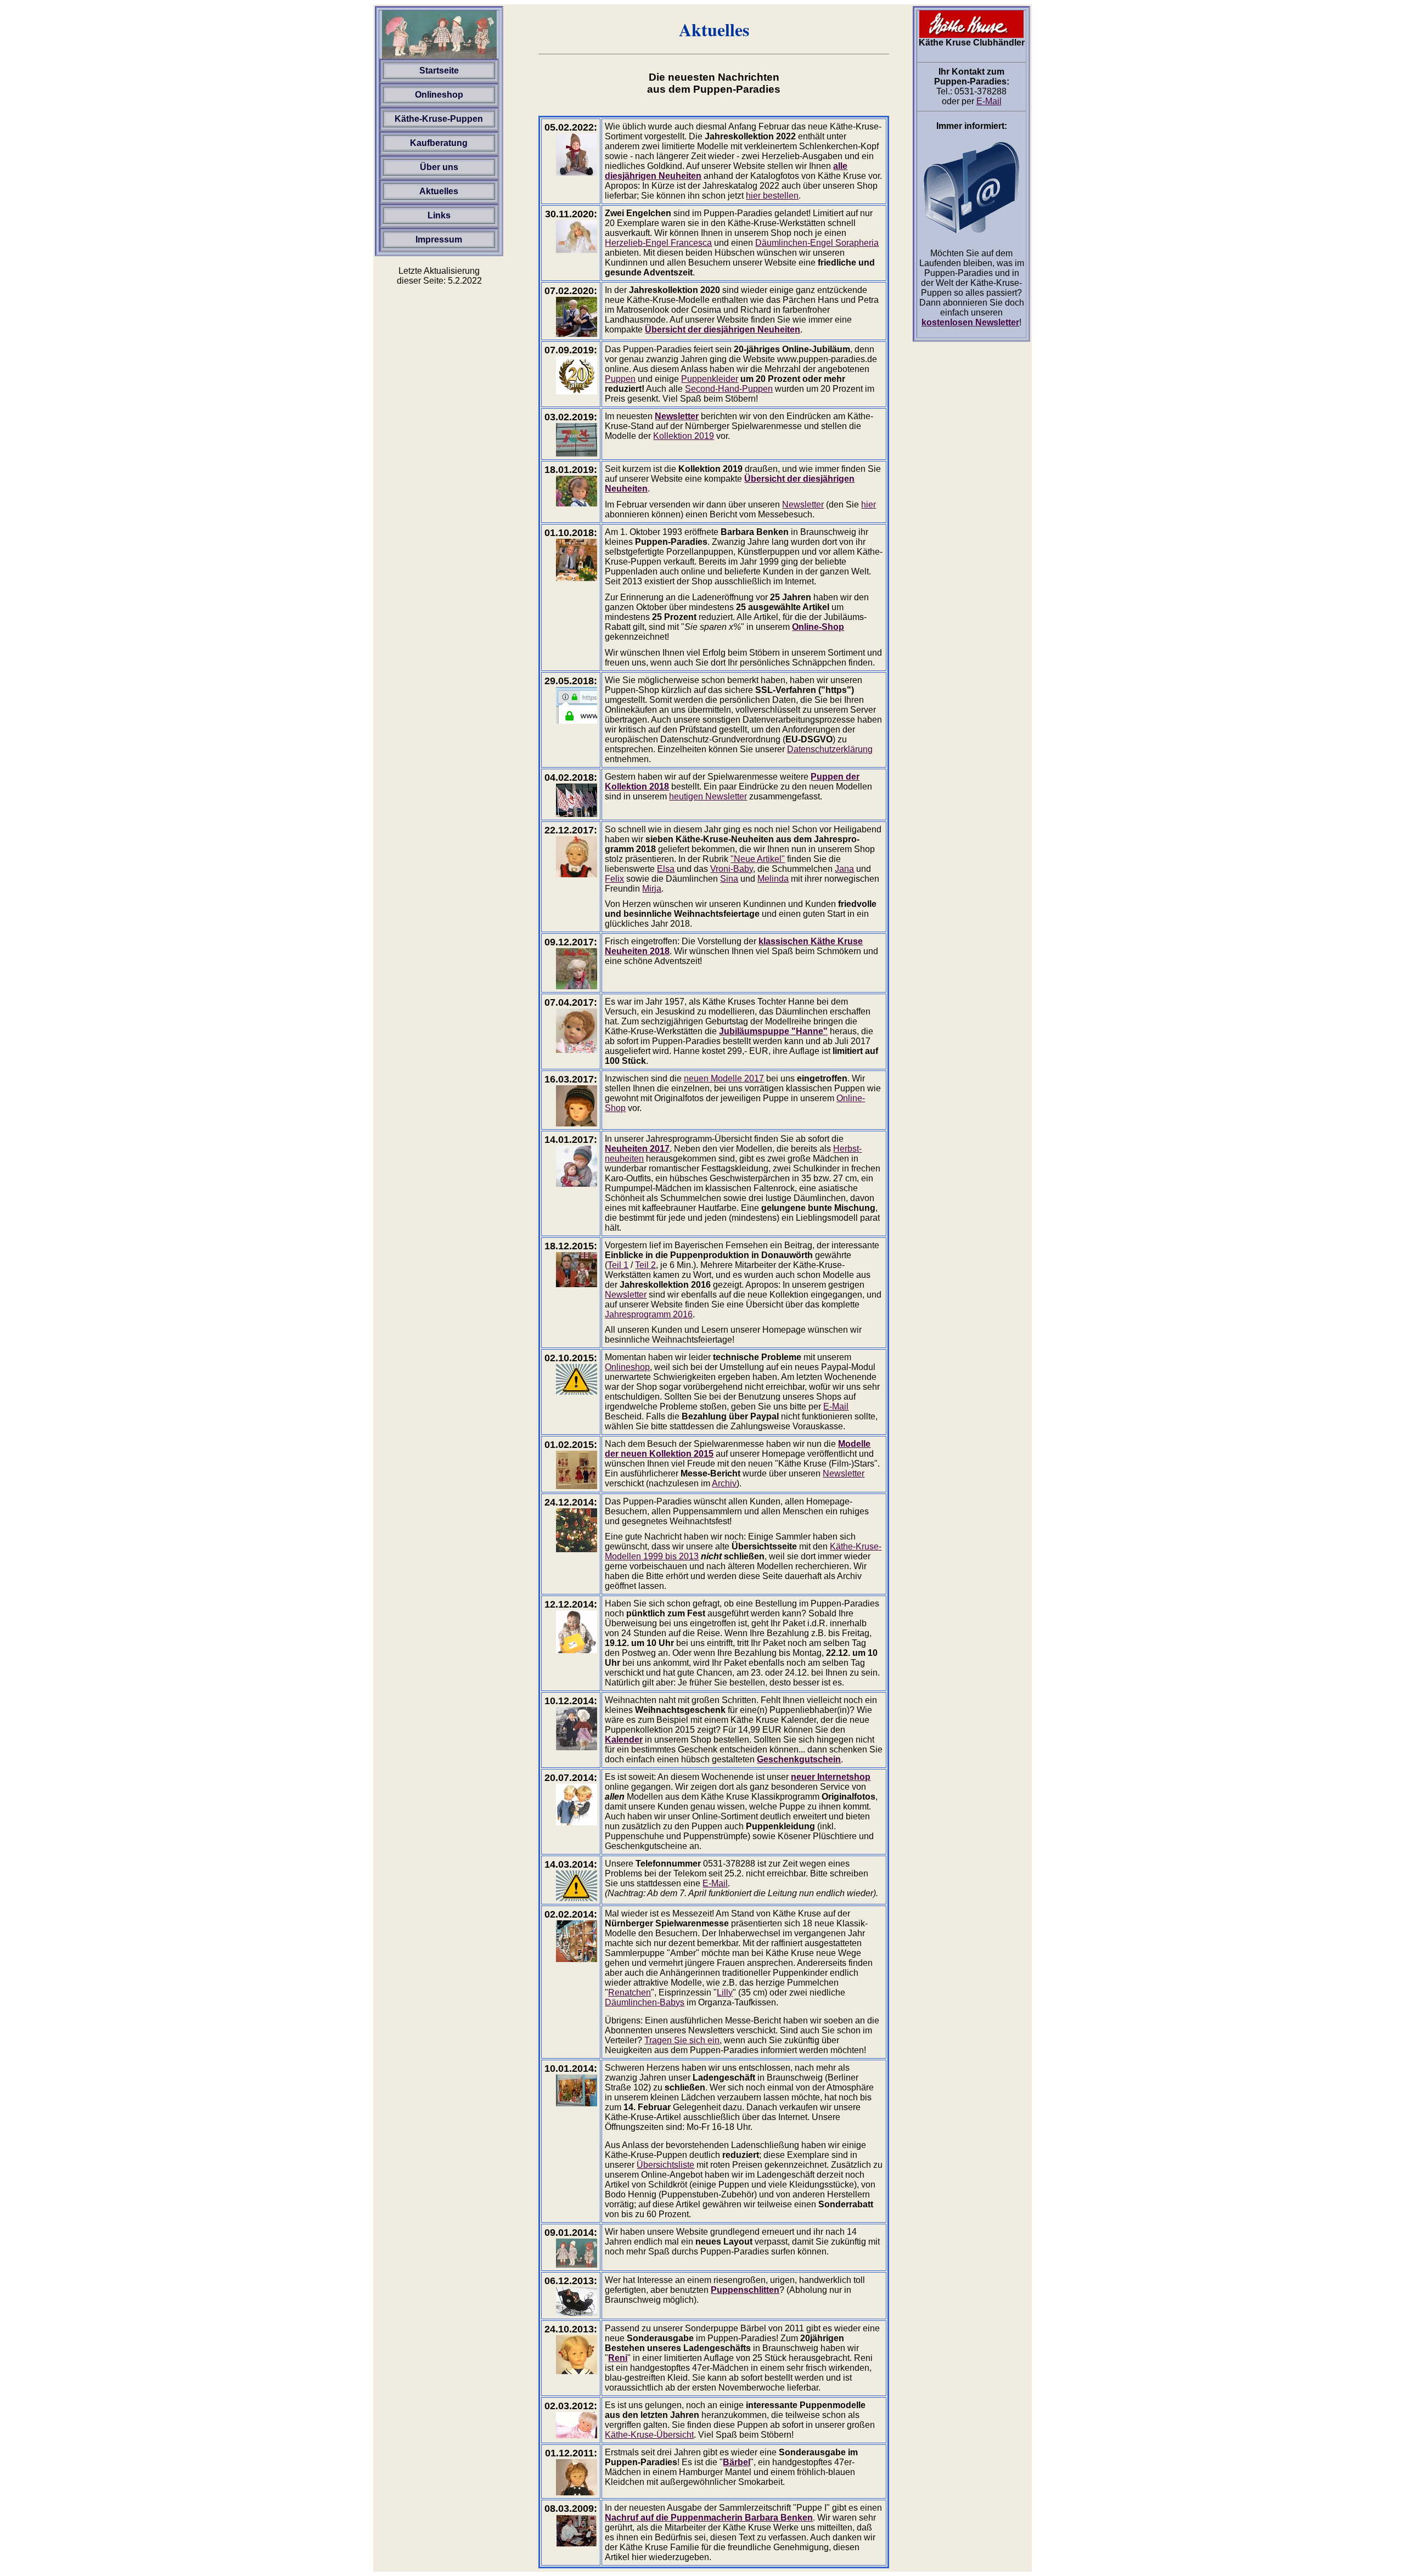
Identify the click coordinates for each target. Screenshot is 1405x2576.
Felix (614, 879)
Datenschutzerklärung (830, 749)
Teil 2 (645, 1265)
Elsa (666, 869)
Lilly (725, 1992)
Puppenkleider (710, 379)
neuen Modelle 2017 (724, 1078)
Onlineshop (627, 1367)
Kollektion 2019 (684, 436)
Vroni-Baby (732, 869)
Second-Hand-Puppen (729, 389)
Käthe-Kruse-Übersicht (649, 2435)
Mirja (652, 889)
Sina (729, 879)
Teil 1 (618, 1265)
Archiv (724, 1483)
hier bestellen (772, 196)
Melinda (773, 879)
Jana (844, 869)
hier (869, 505)
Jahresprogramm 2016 (649, 1314)
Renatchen (630, 1992)
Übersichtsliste (665, 2165)
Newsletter (803, 505)
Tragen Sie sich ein (682, 2040)
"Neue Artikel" (758, 859)
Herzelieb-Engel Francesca (658, 243)
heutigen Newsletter (708, 796)
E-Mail (836, 1407)
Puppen (620, 379)
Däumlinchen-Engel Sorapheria (817, 243)
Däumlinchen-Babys (645, 2002)
